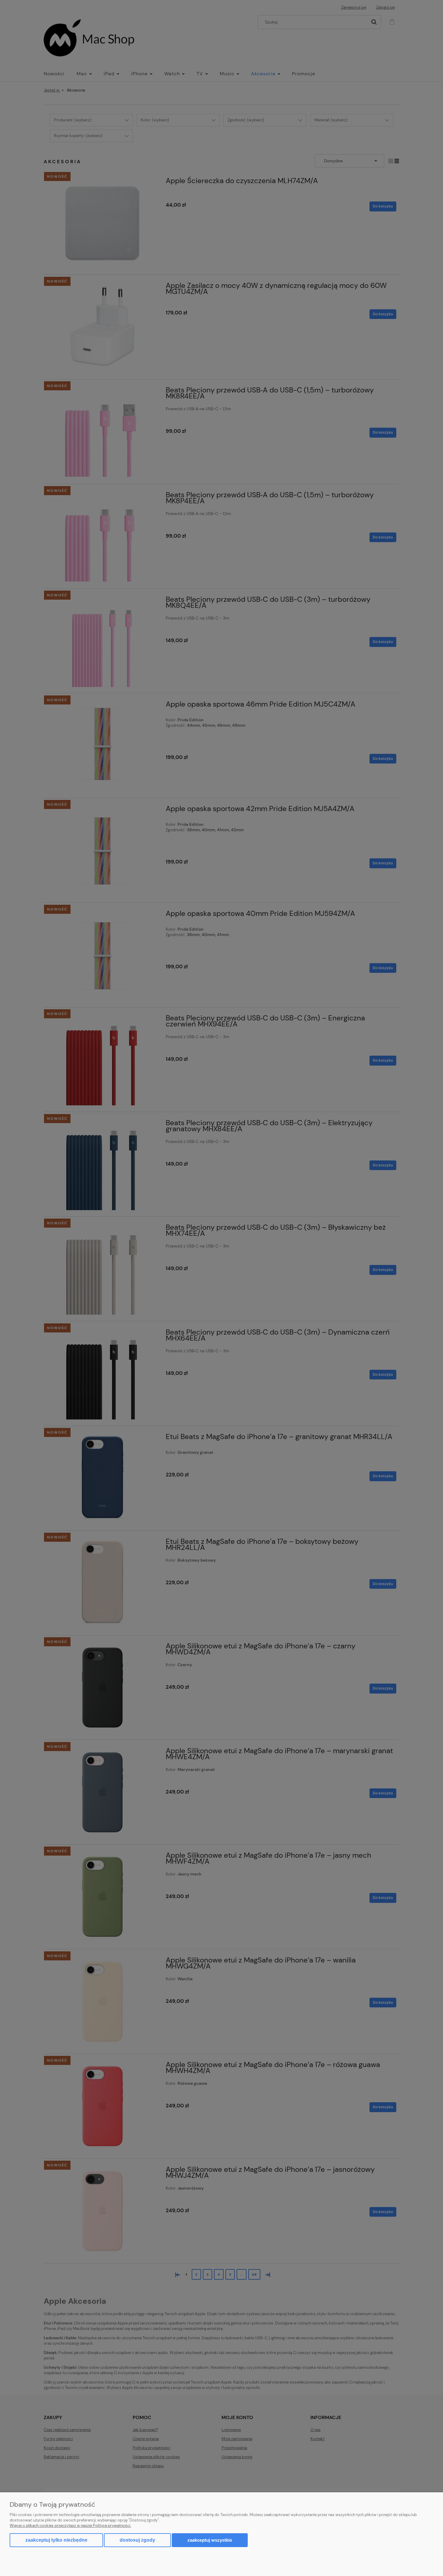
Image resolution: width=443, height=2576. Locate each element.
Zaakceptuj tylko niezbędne (56, 2540)
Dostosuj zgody (137, 2540)
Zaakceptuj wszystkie (210, 2540)
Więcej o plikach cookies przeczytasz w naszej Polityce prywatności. (70, 2526)
